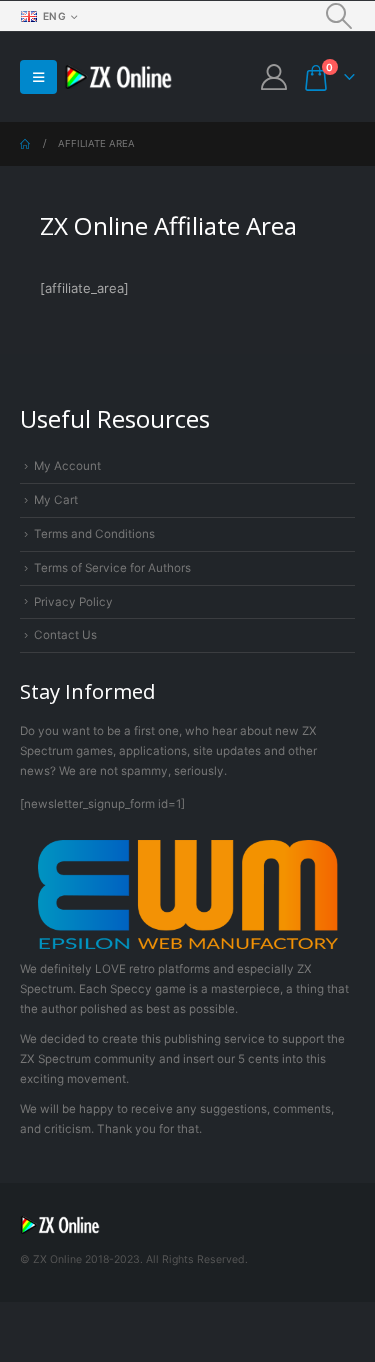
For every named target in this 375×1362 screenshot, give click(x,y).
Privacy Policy (73, 602)
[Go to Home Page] (25, 144)
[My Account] (273, 77)
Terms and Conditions (94, 534)
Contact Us (65, 635)
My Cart (56, 500)
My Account (67, 466)
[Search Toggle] (339, 16)
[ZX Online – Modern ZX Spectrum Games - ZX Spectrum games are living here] (119, 77)
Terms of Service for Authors (112, 568)
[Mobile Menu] (38, 77)
